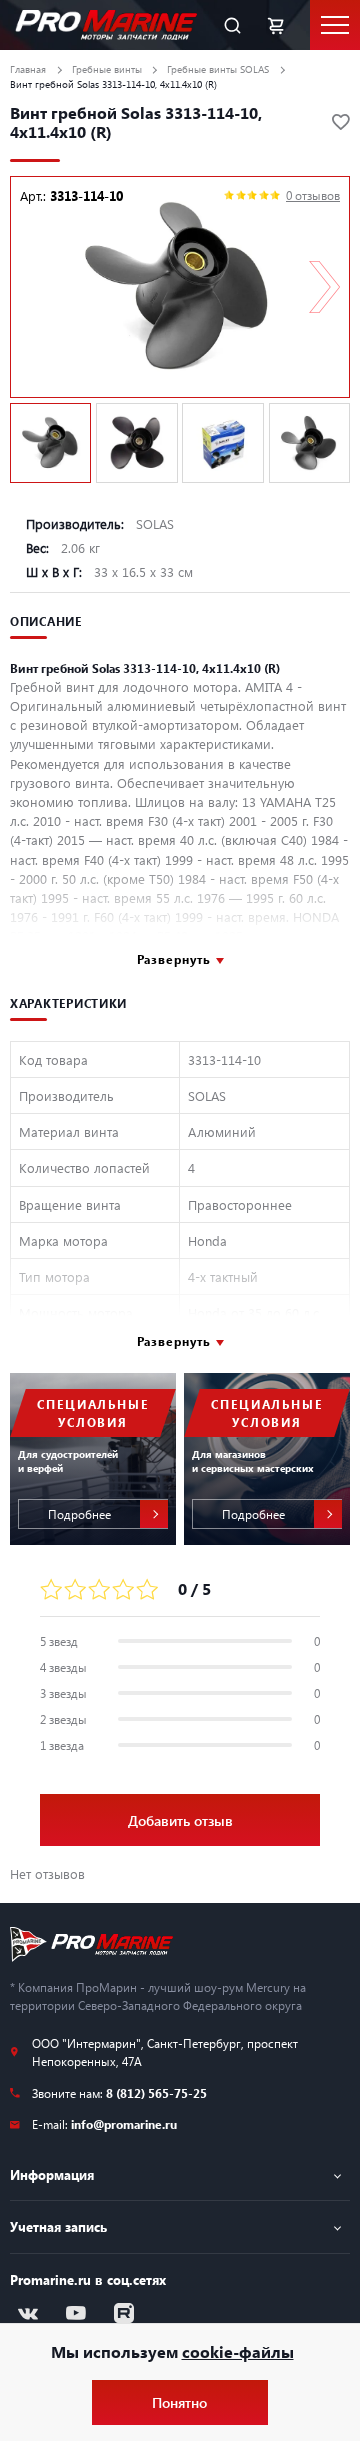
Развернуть (174, 959)
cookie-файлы (238, 2351)
